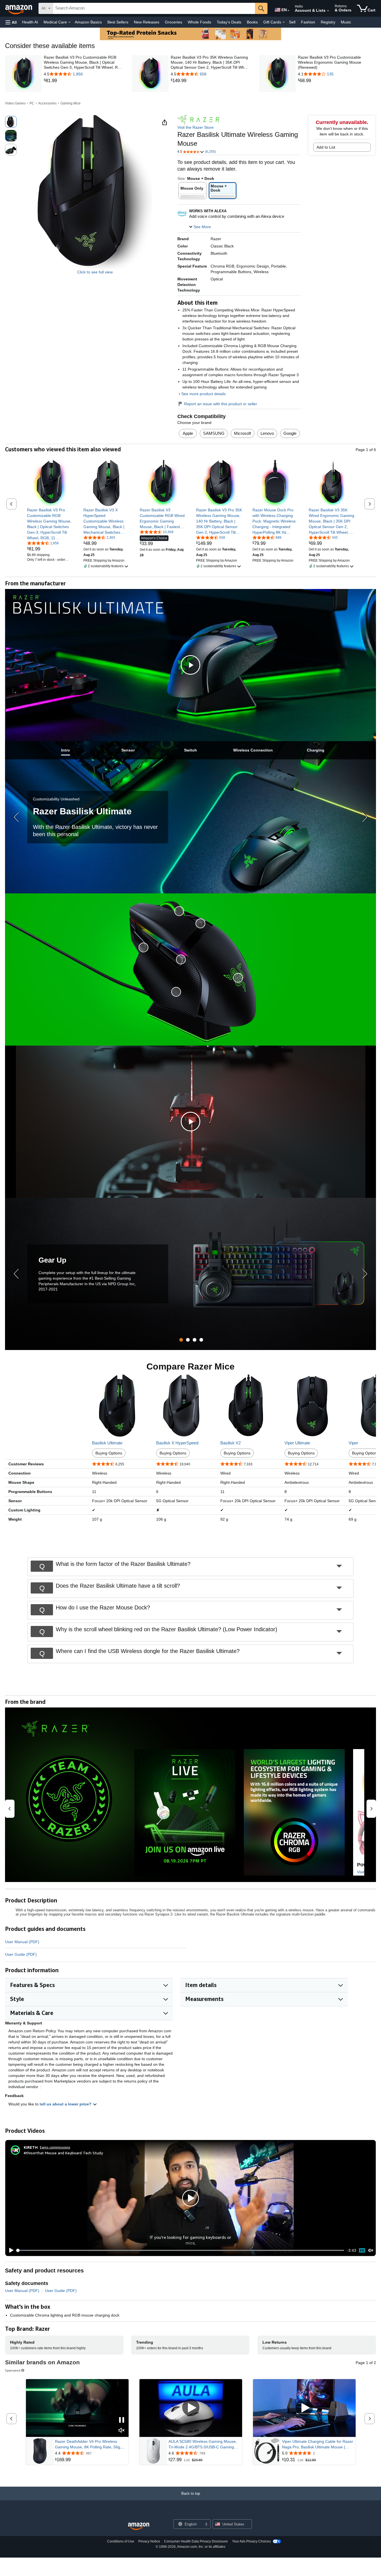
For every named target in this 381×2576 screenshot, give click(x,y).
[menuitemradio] (362, 2250)
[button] (11, 22)
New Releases (147, 22)
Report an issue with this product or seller (221, 404)
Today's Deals (229, 22)
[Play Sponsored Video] (191, 2408)
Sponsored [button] (13, 2370)
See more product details (203, 394)
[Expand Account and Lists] (328, 11)
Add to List (326, 147)
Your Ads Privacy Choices (251, 2541)
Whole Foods (199, 22)
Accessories (47, 103)
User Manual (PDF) (22, 1942)
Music (346, 22)
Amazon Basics (88, 22)
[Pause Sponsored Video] (122, 2420)
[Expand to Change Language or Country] (288, 11)
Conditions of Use (121, 2541)
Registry (328, 22)
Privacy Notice (149, 2541)
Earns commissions (55, 2147)
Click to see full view (95, 272)
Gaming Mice (71, 103)
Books (252, 22)
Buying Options (109, 1453)
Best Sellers (118, 22)
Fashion (308, 22)
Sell (292, 22)
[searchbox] (154, 8)
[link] (83, 81)
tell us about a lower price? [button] (66, 2104)
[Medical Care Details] (69, 22)
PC (32, 103)
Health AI (30, 22)
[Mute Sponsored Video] (122, 2431)
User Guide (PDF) (21, 1954)
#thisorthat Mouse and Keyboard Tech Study (63, 2153)
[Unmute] (371, 2250)
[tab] (66, 750)
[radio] (11, 122)
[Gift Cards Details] (284, 22)
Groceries (173, 22)
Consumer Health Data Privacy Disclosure (196, 2541)
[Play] (10, 2250)
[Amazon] (19, 8)
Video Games (15, 103)
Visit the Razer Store (196, 127)
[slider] (181, 2250)
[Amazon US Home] (139, 2526)
